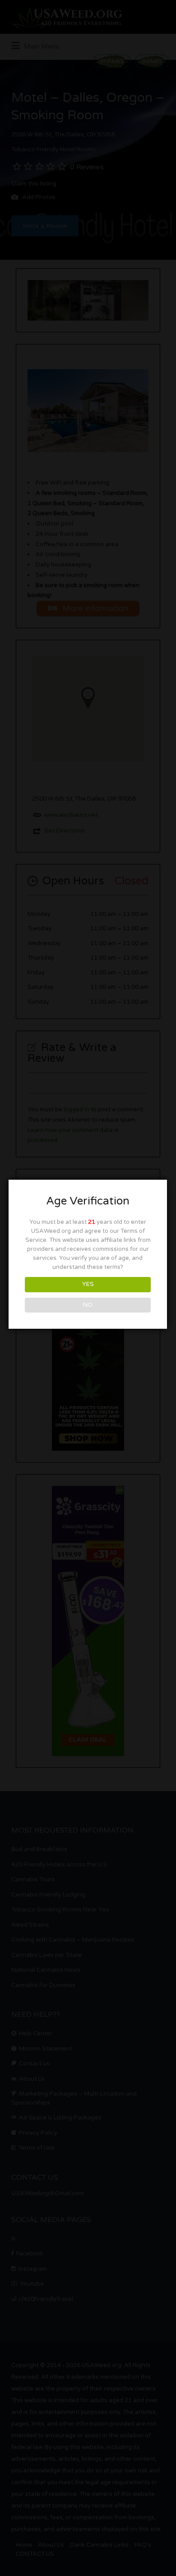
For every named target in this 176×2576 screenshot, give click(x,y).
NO (88, 1305)
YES (88, 1284)
